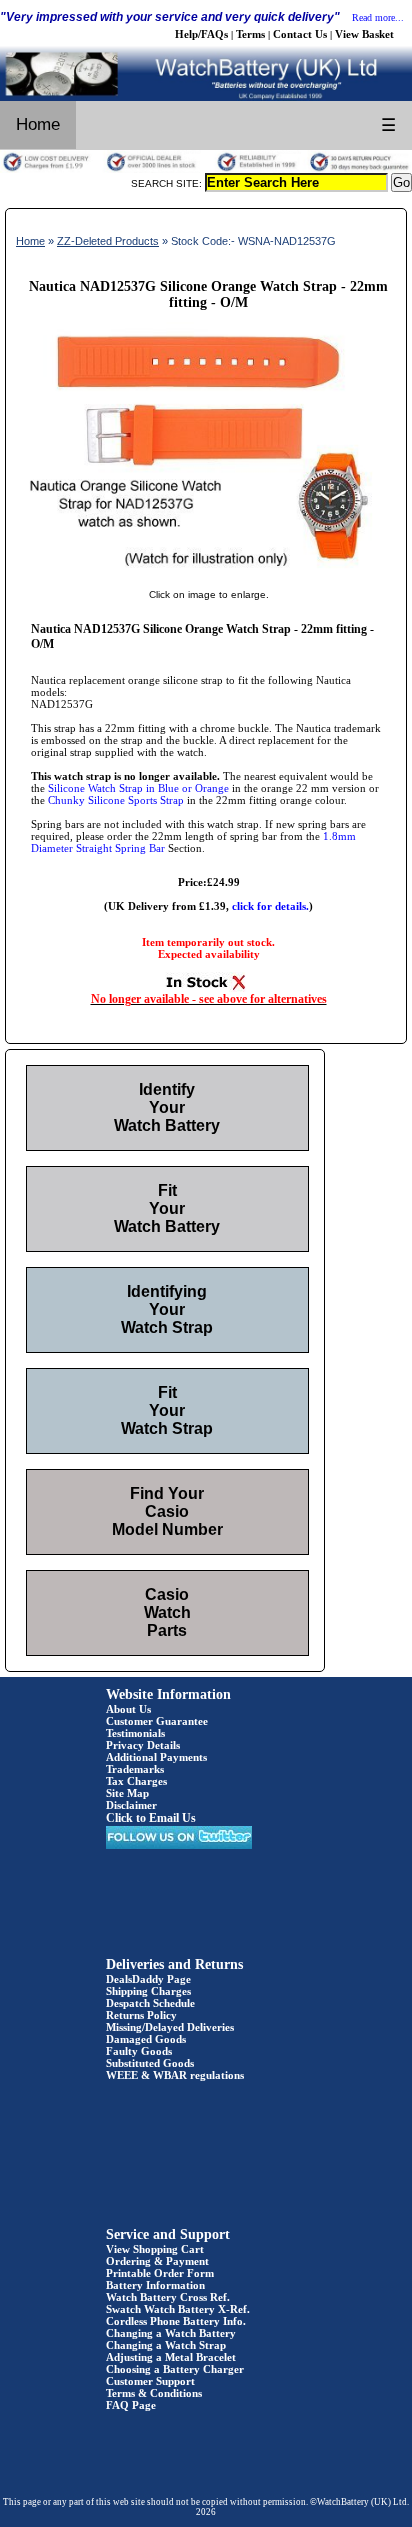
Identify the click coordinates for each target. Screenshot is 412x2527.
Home (38, 124)
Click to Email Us (151, 1818)
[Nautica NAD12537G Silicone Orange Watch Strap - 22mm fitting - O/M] (208, 574)
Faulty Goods (139, 2051)
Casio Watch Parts (167, 1612)
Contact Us (300, 34)
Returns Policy (141, 2015)
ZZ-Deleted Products (108, 241)
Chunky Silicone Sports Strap (116, 800)
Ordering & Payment (157, 2261)
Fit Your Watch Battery (167, 1208)
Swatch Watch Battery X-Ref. (178, 2309)
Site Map (127, 1793)
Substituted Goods (150, 2063)
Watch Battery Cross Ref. (168, 2297)
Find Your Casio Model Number (167, 1511)
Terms (250, 34)
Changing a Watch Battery (171, 2333)
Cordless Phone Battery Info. (176, 2321)
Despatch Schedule (150, 2003)
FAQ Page (131, 2405)
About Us (128, 1709)
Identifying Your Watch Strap (167, 1309)
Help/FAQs (201, 34)
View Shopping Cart (155, 2249)
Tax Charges (136, 1781)
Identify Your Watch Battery (167, 1107)
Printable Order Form (160, 2273)
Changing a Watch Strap (166, 2345)
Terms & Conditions (154, 2393)
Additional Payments (156, 1757)
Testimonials (135, 1733)
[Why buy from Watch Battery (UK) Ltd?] (206, 169)
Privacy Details (143, 1745)
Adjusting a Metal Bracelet (171, 2357)
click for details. (270, 906)
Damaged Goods (146, 2039)
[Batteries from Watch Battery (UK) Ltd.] (206, 97)
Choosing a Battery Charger (175, 2369)
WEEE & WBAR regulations (175, 2075)
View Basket (364, 34)
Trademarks (135, 1769)
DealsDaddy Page (148, 1979)
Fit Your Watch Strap (167, 1410)
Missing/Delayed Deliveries (170, 2027)
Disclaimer (131, 1805)
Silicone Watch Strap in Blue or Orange (138, 788)
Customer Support (150, 2381)
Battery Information (155, 2285)
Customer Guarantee (157, 1721)
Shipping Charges (148, 1991)
